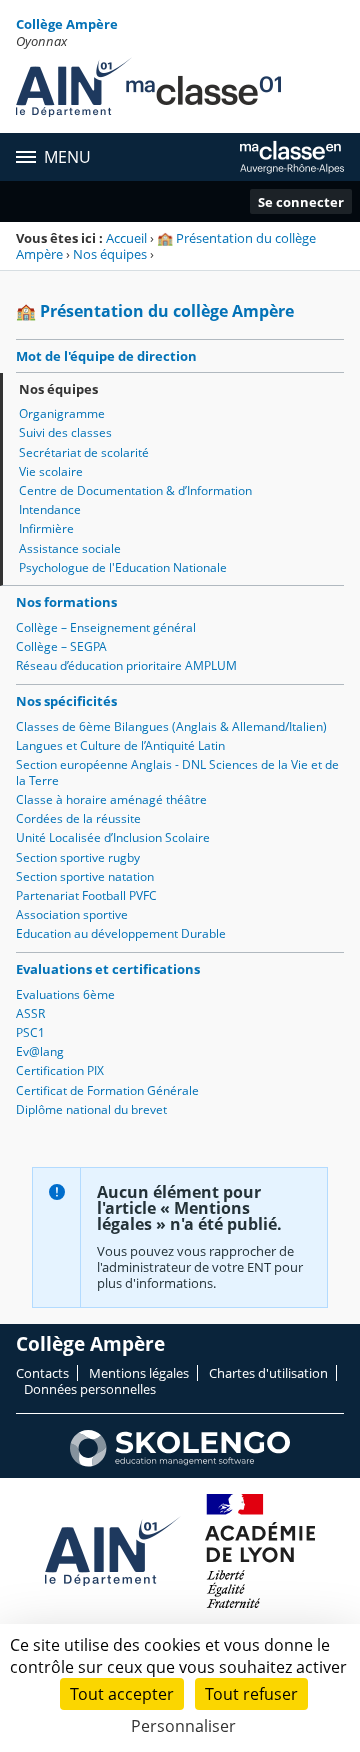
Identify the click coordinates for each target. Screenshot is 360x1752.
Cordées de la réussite (78, 818)
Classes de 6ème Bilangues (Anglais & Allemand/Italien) (171, 726)
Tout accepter (122, 1694)
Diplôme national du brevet (91, 1109)
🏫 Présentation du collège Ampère (166, 246)
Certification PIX (60, 1070)
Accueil (126, 238)
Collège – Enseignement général (106, 627)
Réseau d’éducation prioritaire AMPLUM (126, 665)
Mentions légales (139, 1373)
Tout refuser (251, 1694)
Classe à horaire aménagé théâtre (111, 799)
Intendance (50, 509)
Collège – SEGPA (61, 646)
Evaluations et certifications (108, 969)
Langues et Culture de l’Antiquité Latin (120, 745)
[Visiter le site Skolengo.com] (180, 1462)
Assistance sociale (70, 548)
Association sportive (72, 914)
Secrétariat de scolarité (84, 452)
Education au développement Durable (121, 933)
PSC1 (30, 1032)
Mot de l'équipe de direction (106, 356)
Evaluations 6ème (65, 994)
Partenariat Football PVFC (86, 895)
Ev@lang (40, 1051)
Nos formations (66, 602)
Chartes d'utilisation (268, 1373)
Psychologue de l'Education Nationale (123, 567)
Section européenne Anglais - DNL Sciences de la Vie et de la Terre (177, 772)
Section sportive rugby (78, 857)
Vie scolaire (51, 471)
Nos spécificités (66, 701)
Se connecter (301, 202)
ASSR (30, 1013)
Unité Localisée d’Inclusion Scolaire (113, 837)
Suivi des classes (65, 432)
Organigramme (62, 413)
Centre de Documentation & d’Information (135, 490)
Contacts (42, 1373)
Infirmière (46, 528)
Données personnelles (90, 1389)
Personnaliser (183, 1726)
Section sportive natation (85, 876)
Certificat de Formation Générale (107, 1090)
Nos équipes (110, 254)
